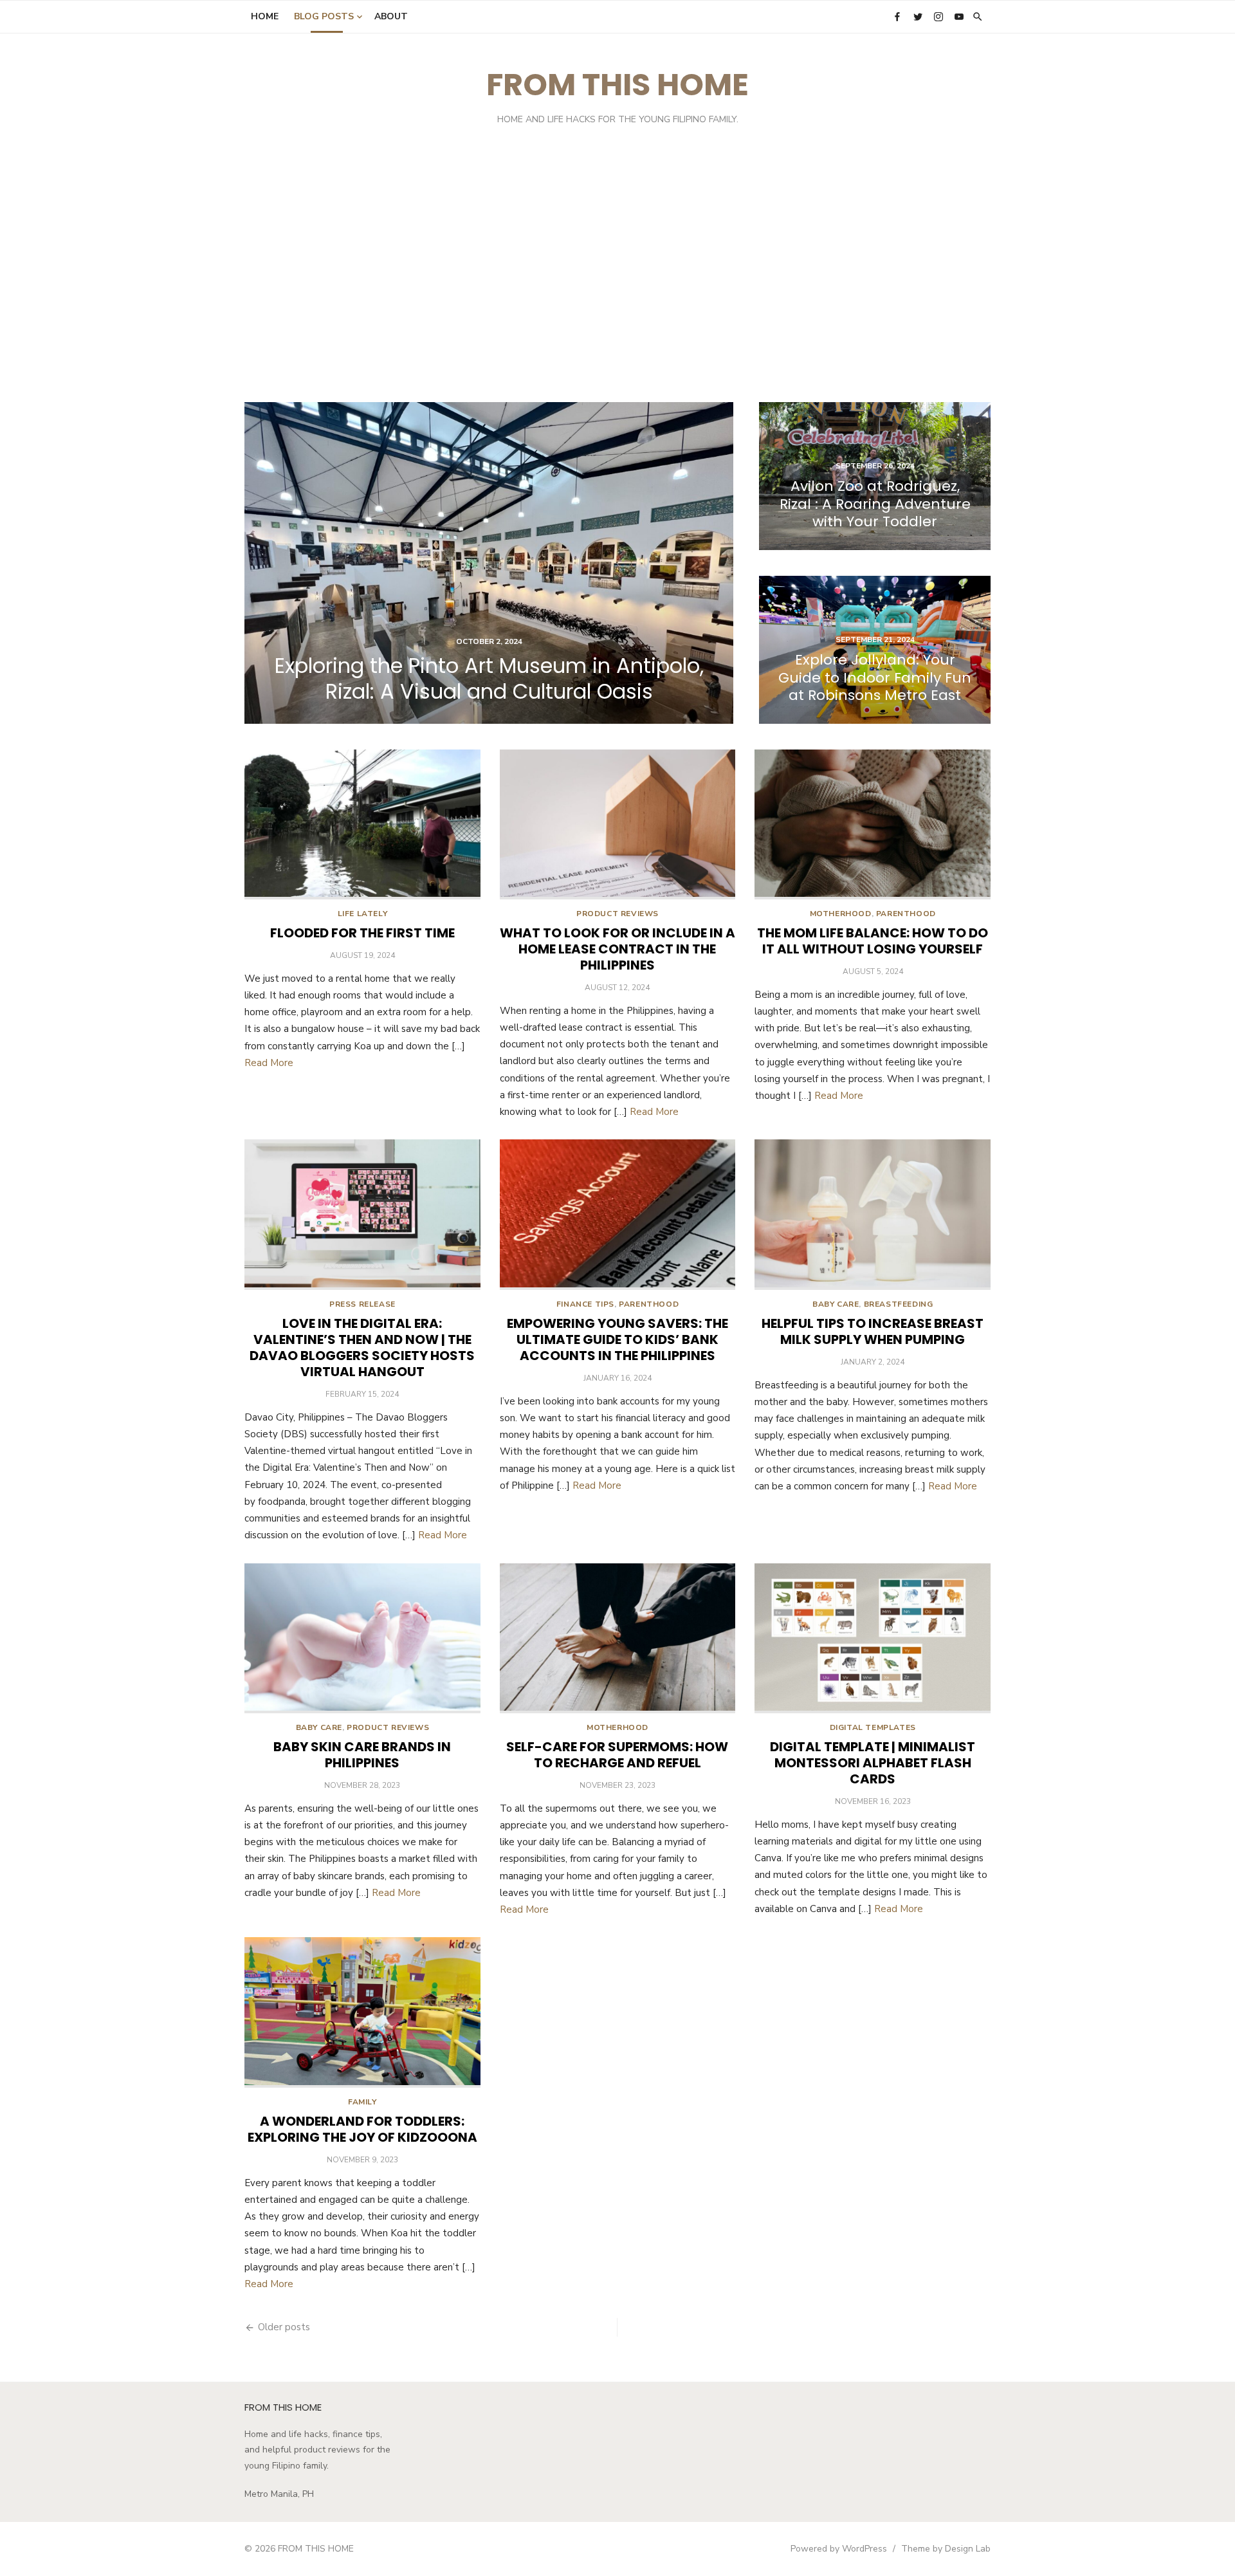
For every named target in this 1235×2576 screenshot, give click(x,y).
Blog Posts (324, 16)
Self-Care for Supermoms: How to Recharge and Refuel (617, 1755)
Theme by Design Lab (946, 2549)
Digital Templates (873, 1727)
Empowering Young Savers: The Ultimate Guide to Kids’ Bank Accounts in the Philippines (617, 1339)
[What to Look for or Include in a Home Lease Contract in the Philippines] (618, 824)
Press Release (362, 1304)
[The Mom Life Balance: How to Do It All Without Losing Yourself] (873, 824)
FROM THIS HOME (617, 85)
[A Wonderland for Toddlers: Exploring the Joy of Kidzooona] (362, 2012)
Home (265, 16)
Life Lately (363, 914)
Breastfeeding (899, 1304)
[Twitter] (918, 16)
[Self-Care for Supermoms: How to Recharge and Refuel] (618, 1638)
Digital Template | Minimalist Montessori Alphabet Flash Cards (873, 1763)
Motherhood (841, 914)
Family (362, 2102)
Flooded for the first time (362, 933)
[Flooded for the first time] (362, 824)
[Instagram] (938, 16)
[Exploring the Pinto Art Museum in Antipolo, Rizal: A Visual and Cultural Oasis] (489, 563)
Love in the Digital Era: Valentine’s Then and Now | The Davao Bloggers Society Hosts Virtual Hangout (362, 1348)
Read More (269, 1063)
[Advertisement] (617, 273)
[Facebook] (897, 16)
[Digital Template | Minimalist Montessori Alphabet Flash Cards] (873, 1638)
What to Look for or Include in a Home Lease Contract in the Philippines (617, 949)
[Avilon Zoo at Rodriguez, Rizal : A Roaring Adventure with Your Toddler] (875, 476)
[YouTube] (959, 16)
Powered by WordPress (839, 2549)
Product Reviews (617, 914)
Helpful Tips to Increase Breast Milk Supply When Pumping (873, 1331)
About (391, 16)
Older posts (284, 2327)
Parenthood (906, 914)
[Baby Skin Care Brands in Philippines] (362, 1638)
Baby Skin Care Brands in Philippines (362, 1755)
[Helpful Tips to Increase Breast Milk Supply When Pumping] (873, 1214)
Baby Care (836, 1304)
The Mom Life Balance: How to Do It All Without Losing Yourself (873, 941)
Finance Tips (585, 1304)
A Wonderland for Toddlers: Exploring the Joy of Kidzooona (362, 2129)
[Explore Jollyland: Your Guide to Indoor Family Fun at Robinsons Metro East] (875, 650)
